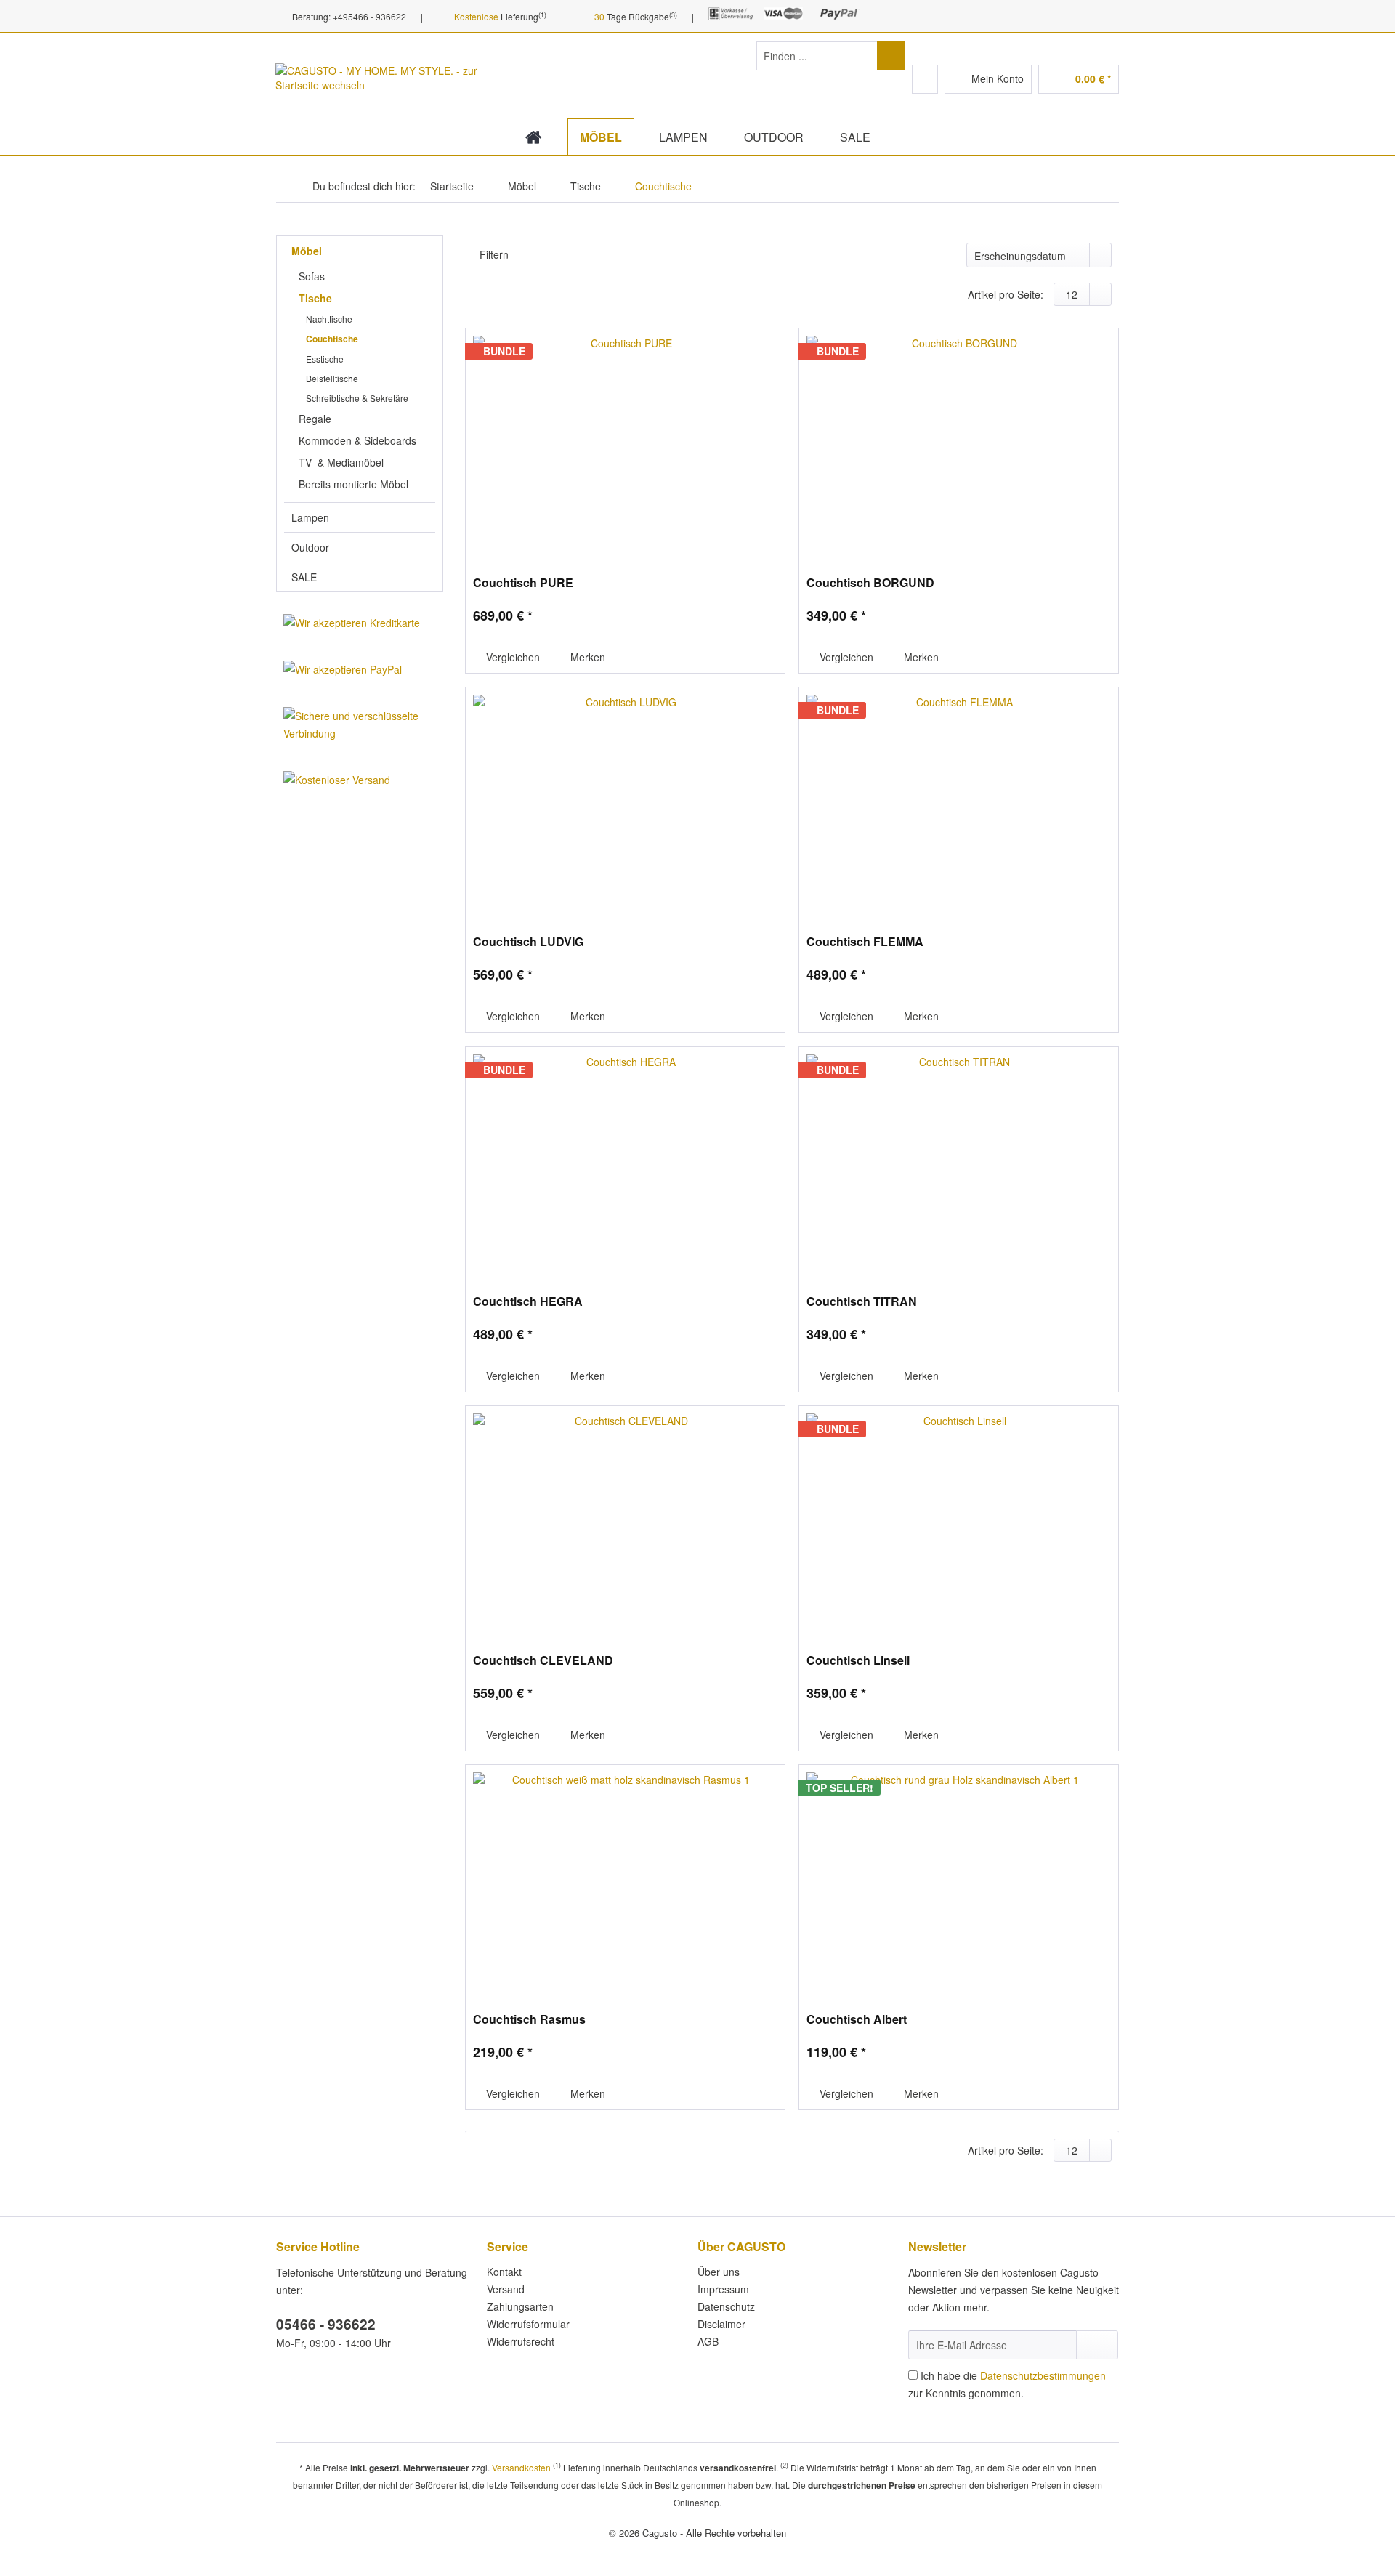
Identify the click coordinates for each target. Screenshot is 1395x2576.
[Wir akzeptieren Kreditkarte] (360, 623)
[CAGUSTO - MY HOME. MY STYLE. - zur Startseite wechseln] (377, 87)
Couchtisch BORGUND (870, 583)
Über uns (719, 2272)
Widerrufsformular (528, 2324)
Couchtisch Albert (857, 2020)
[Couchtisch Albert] (959, 1881)
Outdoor (310, 547)
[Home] (534, 137)
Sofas (312, 276)
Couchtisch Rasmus (529, 2020)
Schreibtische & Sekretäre (357, 398)
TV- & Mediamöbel (341, 462)
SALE (304, 577)
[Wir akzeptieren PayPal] (360, 669)
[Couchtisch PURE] (625, 445)
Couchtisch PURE (523, 583)
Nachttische (329, 319)
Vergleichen (511, 657)
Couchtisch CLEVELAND (543, 1661)
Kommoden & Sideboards (357, 440)
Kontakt (504, 2272)
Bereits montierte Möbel (353, 484)
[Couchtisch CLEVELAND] (625, 1522)
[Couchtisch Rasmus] (625, 1881)
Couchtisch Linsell (858, 1661)
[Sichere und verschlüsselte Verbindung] (360, 724)
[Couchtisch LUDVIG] (625, 804)
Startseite (452, 186)
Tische (315, 298)
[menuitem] (831, 63)
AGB (708, 2341)
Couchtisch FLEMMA (865, 942)
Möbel (307, 251)
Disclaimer (721, 2324)
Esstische (325, 359)
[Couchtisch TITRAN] (959, 1163)
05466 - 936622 (326, 2324)
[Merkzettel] (925, 79)
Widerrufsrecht (521, 2341)
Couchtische (332, 339)
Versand (506, 2289)
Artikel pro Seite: (1006, 294)
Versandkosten (521, 2467)
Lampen (310, 517)
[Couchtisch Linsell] (959, 1522)
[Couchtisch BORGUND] (959, 445)
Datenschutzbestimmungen (1043, 2375)
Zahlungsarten (520, 2306)
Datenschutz (726, 2306)
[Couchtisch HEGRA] (625, 1163)
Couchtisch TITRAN (862, 1302)
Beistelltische (332, 378)
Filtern (494, 254)
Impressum (723, 2289)
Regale (315, 419)
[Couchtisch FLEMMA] (959, 804)
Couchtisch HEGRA (528, 1302)
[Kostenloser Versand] (360, 780)
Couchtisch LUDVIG (528, 942)
